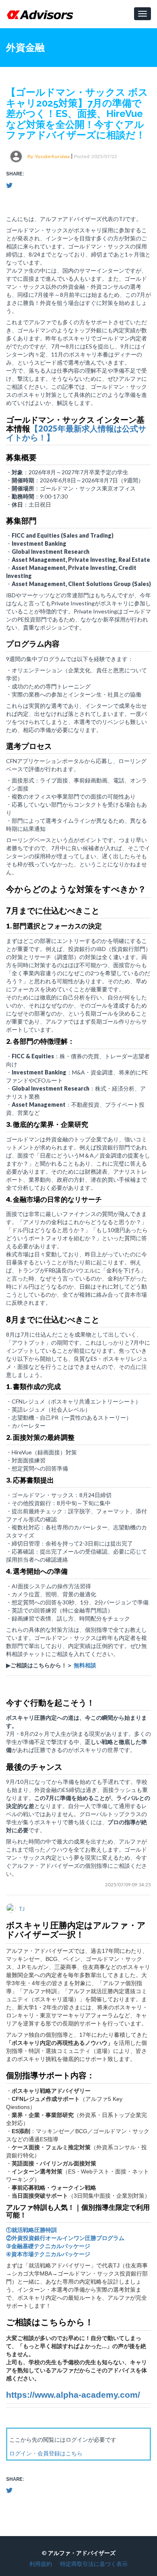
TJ (22, 1909)
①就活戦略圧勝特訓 (31, 2230)
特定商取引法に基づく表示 (94, 2564)
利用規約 (41, 2564)
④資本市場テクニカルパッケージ (48, 2254)
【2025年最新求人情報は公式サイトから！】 (76, 433)
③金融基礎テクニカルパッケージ (48, 2246)
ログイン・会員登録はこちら (46, 2453)
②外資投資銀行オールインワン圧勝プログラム (65, 2238)
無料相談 (85, 1665)
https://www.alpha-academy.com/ (73, 2395)
